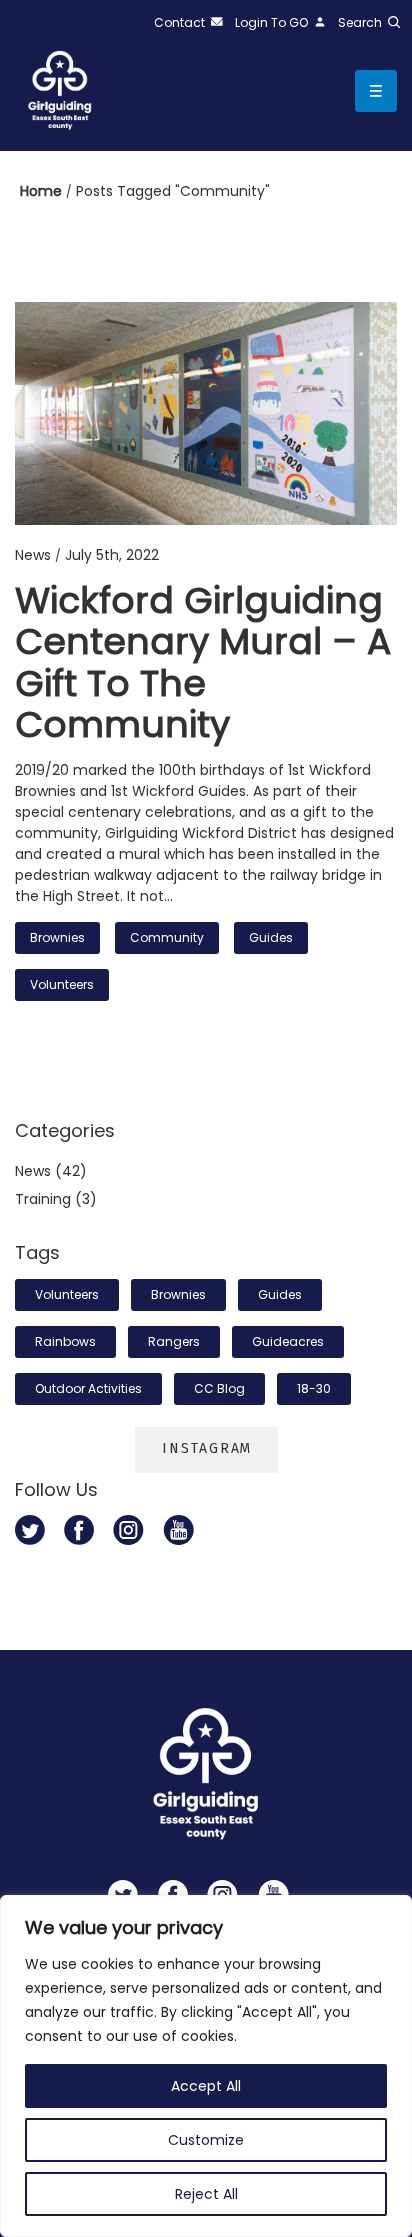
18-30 (314, 1388)
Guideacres (288, 1341)
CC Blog (219, 1388)
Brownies (57, 937)
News (33, 1171)
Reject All (206, 2194)
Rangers (174, 1341)
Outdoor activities (88, 1388)
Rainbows (65, 1341)
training (43, 1199)
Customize (206, 2140)
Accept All (206, 2086)
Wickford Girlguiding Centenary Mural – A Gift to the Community (203, 662)
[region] (206, 2066)
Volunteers (62, 984)
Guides (271, 937)
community (167, 937)
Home (43, 191)
